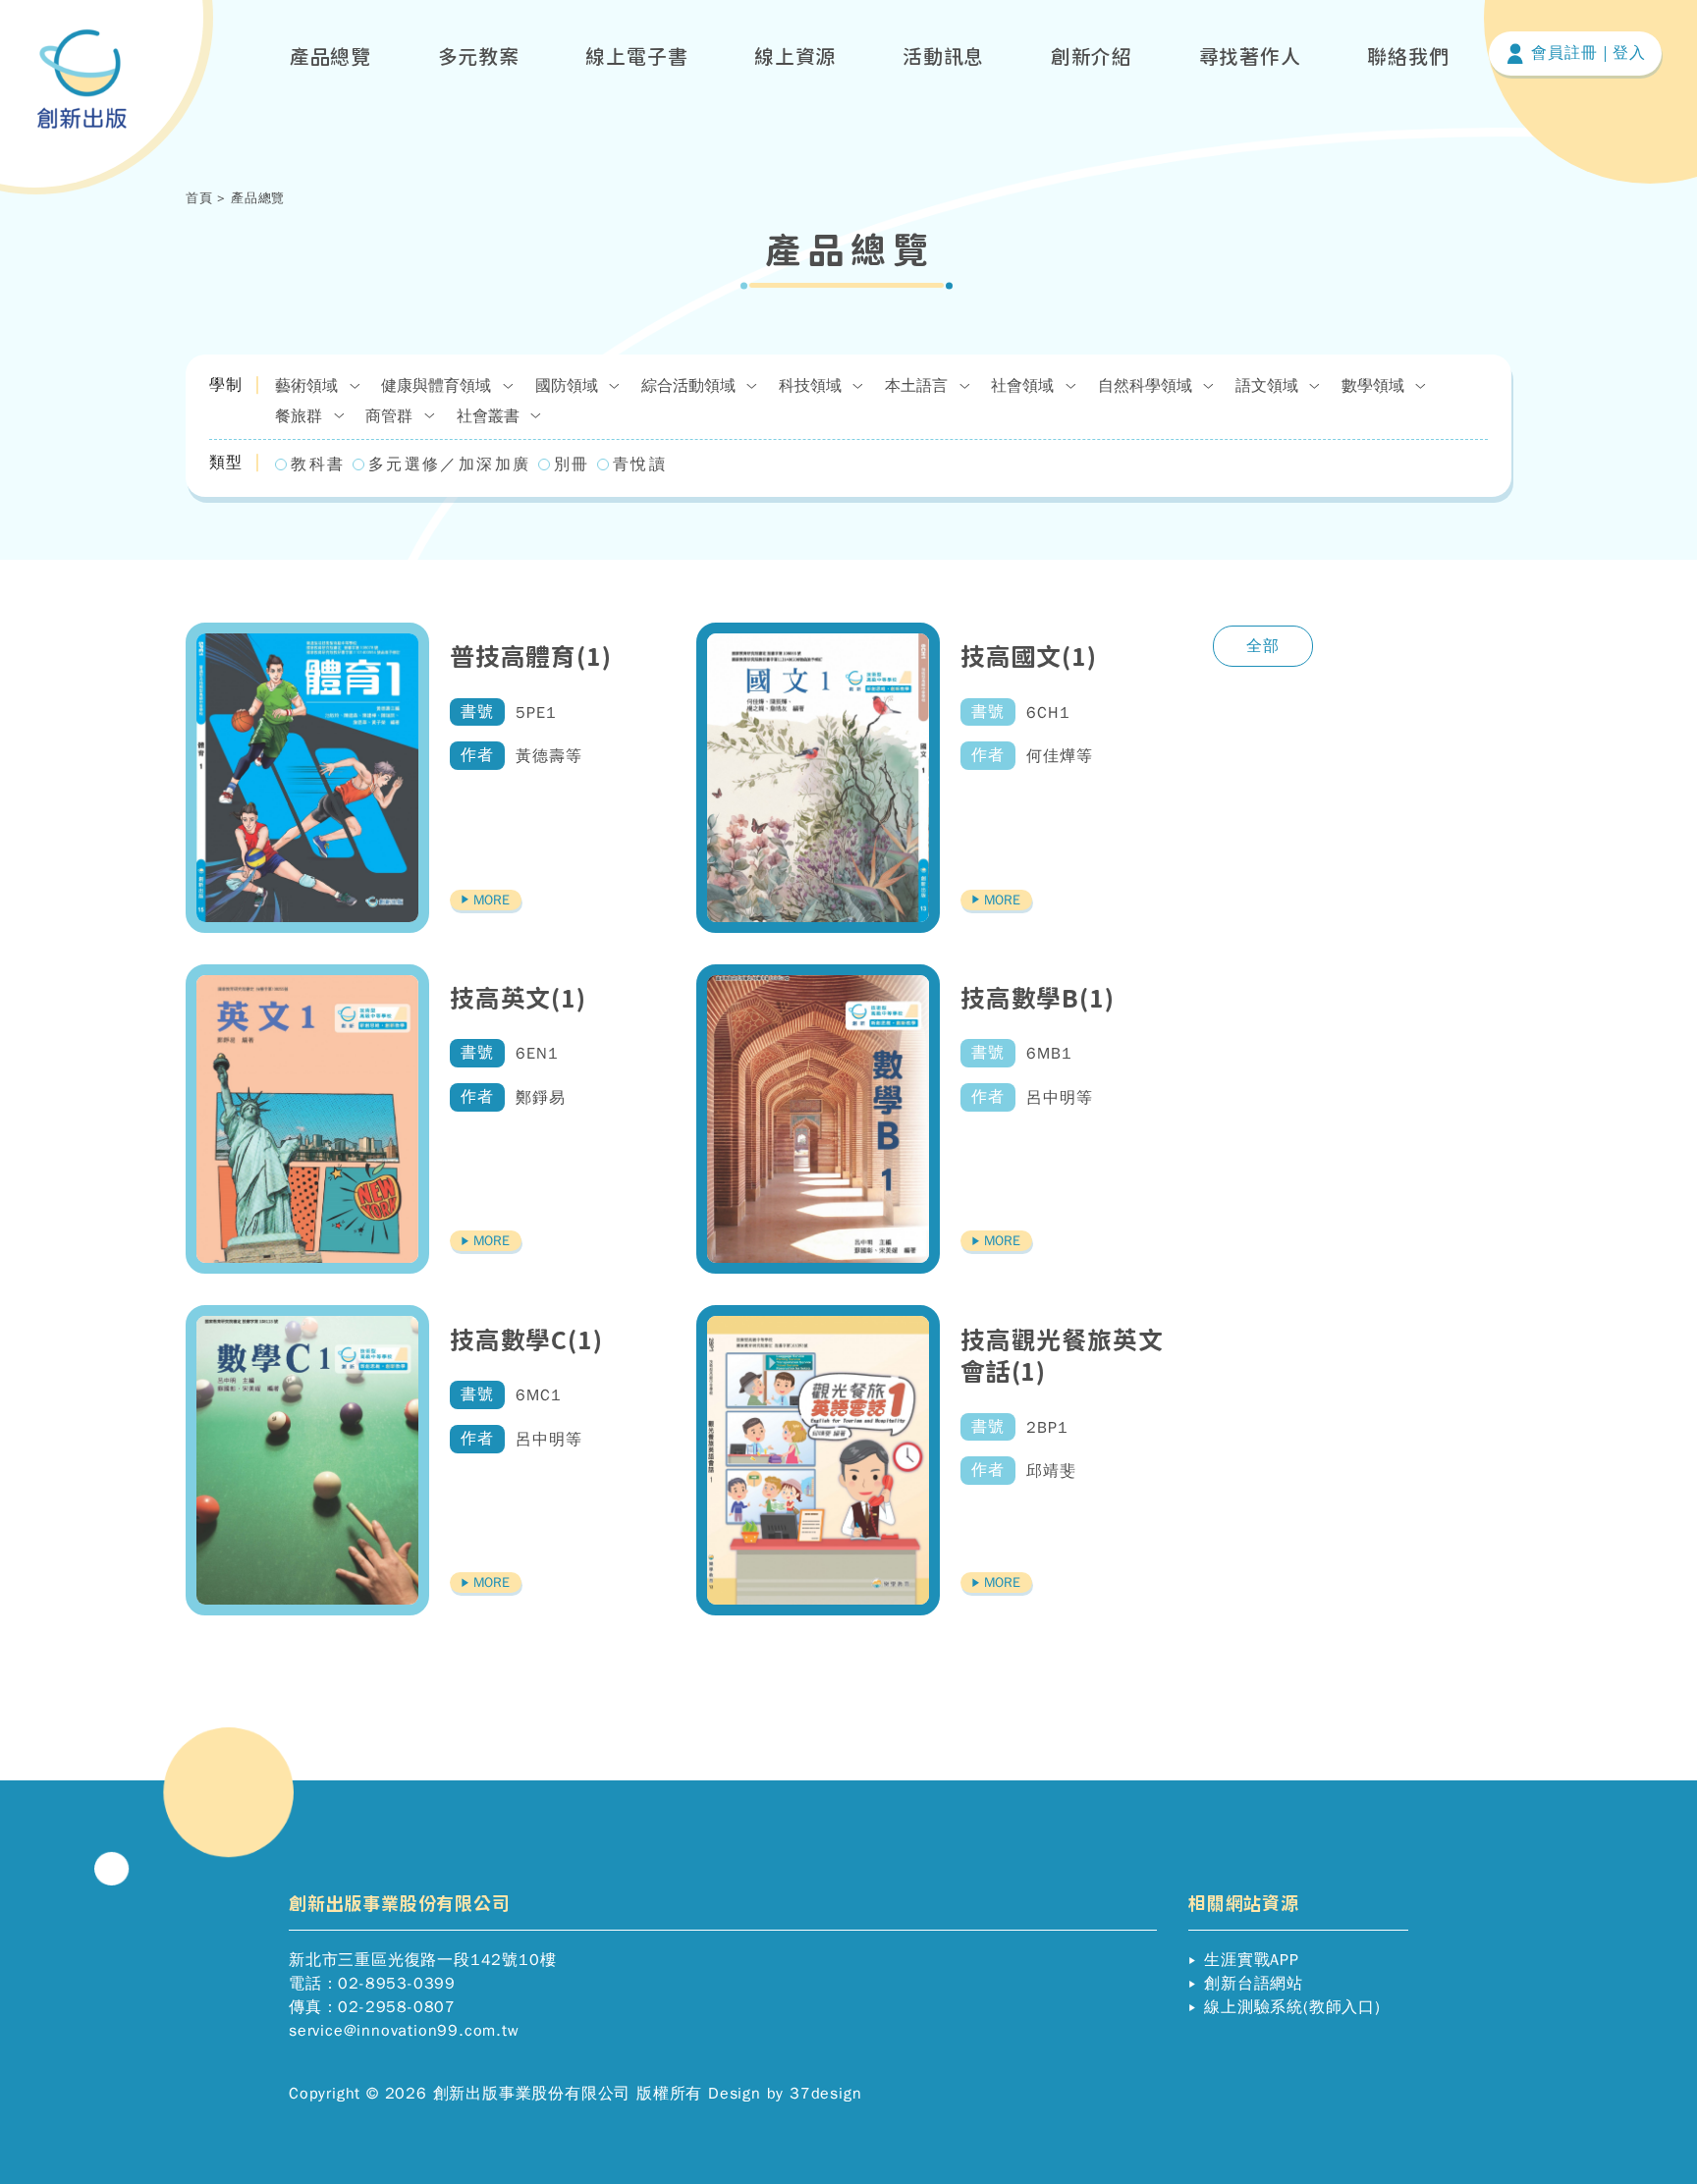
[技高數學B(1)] (818, 1119)
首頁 (199, 198)
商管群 (391, 416)
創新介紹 (1092, 56)
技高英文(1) (518, 998)
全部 (1263, 646)
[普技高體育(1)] (307, 778)
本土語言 (919, 386)
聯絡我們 (1408, 56)
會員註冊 (1561, 53)
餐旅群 (301, 416)
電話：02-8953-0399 (372, 1984)
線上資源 (795, 56)
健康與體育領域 (438, 386)
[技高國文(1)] (818, 778)
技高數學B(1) (1037, 998)
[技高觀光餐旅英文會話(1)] (818, 1460)
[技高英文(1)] (307, 1119)
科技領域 (813, 386)
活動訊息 (943, 56)
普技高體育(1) (530, 656)
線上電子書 (636, 56)
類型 (226, 463)
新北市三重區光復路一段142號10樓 (422, 1960)
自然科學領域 (1148, 386)
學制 (226, 385)
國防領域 (569, 386)
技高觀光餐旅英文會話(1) (1062, 1356)
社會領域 (1025, 386)
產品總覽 (330, 56)
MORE (490, 900)
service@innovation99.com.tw (404, 2031)
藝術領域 (309, 386)
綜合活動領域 (691, 386)
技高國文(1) (1029, 656)
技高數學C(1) (526, 1340)
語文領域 (1269, 386)
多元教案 (479, 56)
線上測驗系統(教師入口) (1289, 2007)
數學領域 (1375, 386)
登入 (1629, 53)
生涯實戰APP (1248, 1960)
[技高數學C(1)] (307, 1460)
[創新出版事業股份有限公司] (82, 79)
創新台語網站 (1251, 1984)
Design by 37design (785, 2094)
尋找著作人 (1250, 56)
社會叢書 (491, 416)
